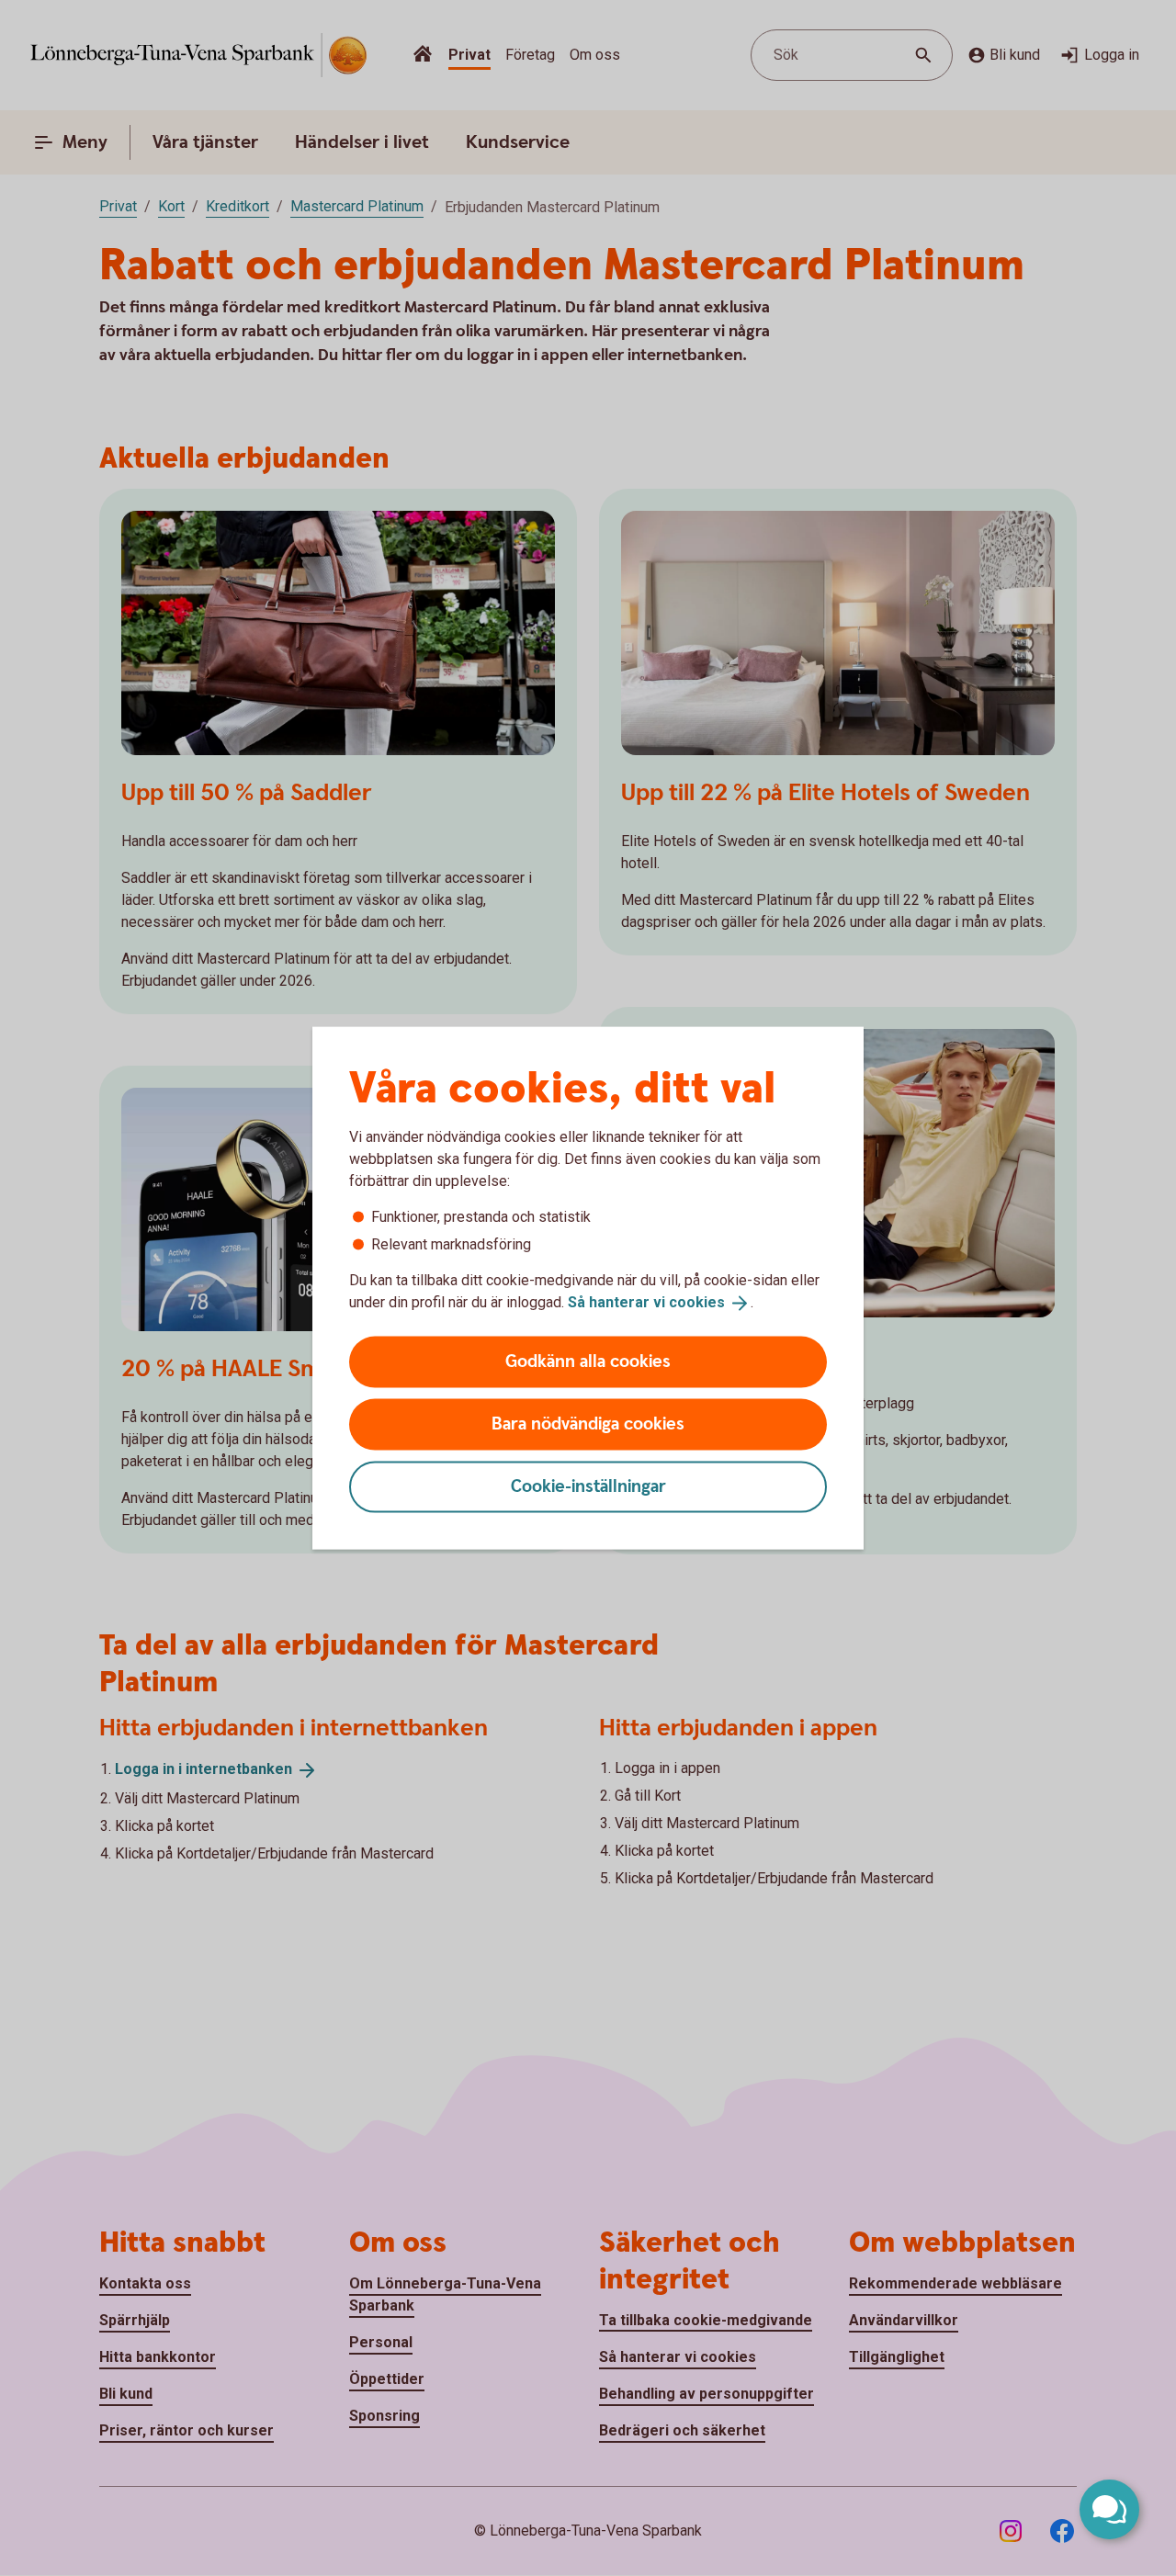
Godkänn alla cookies (588, 1361)
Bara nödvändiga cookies (588, 1424)
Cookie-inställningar (588, 1486)
